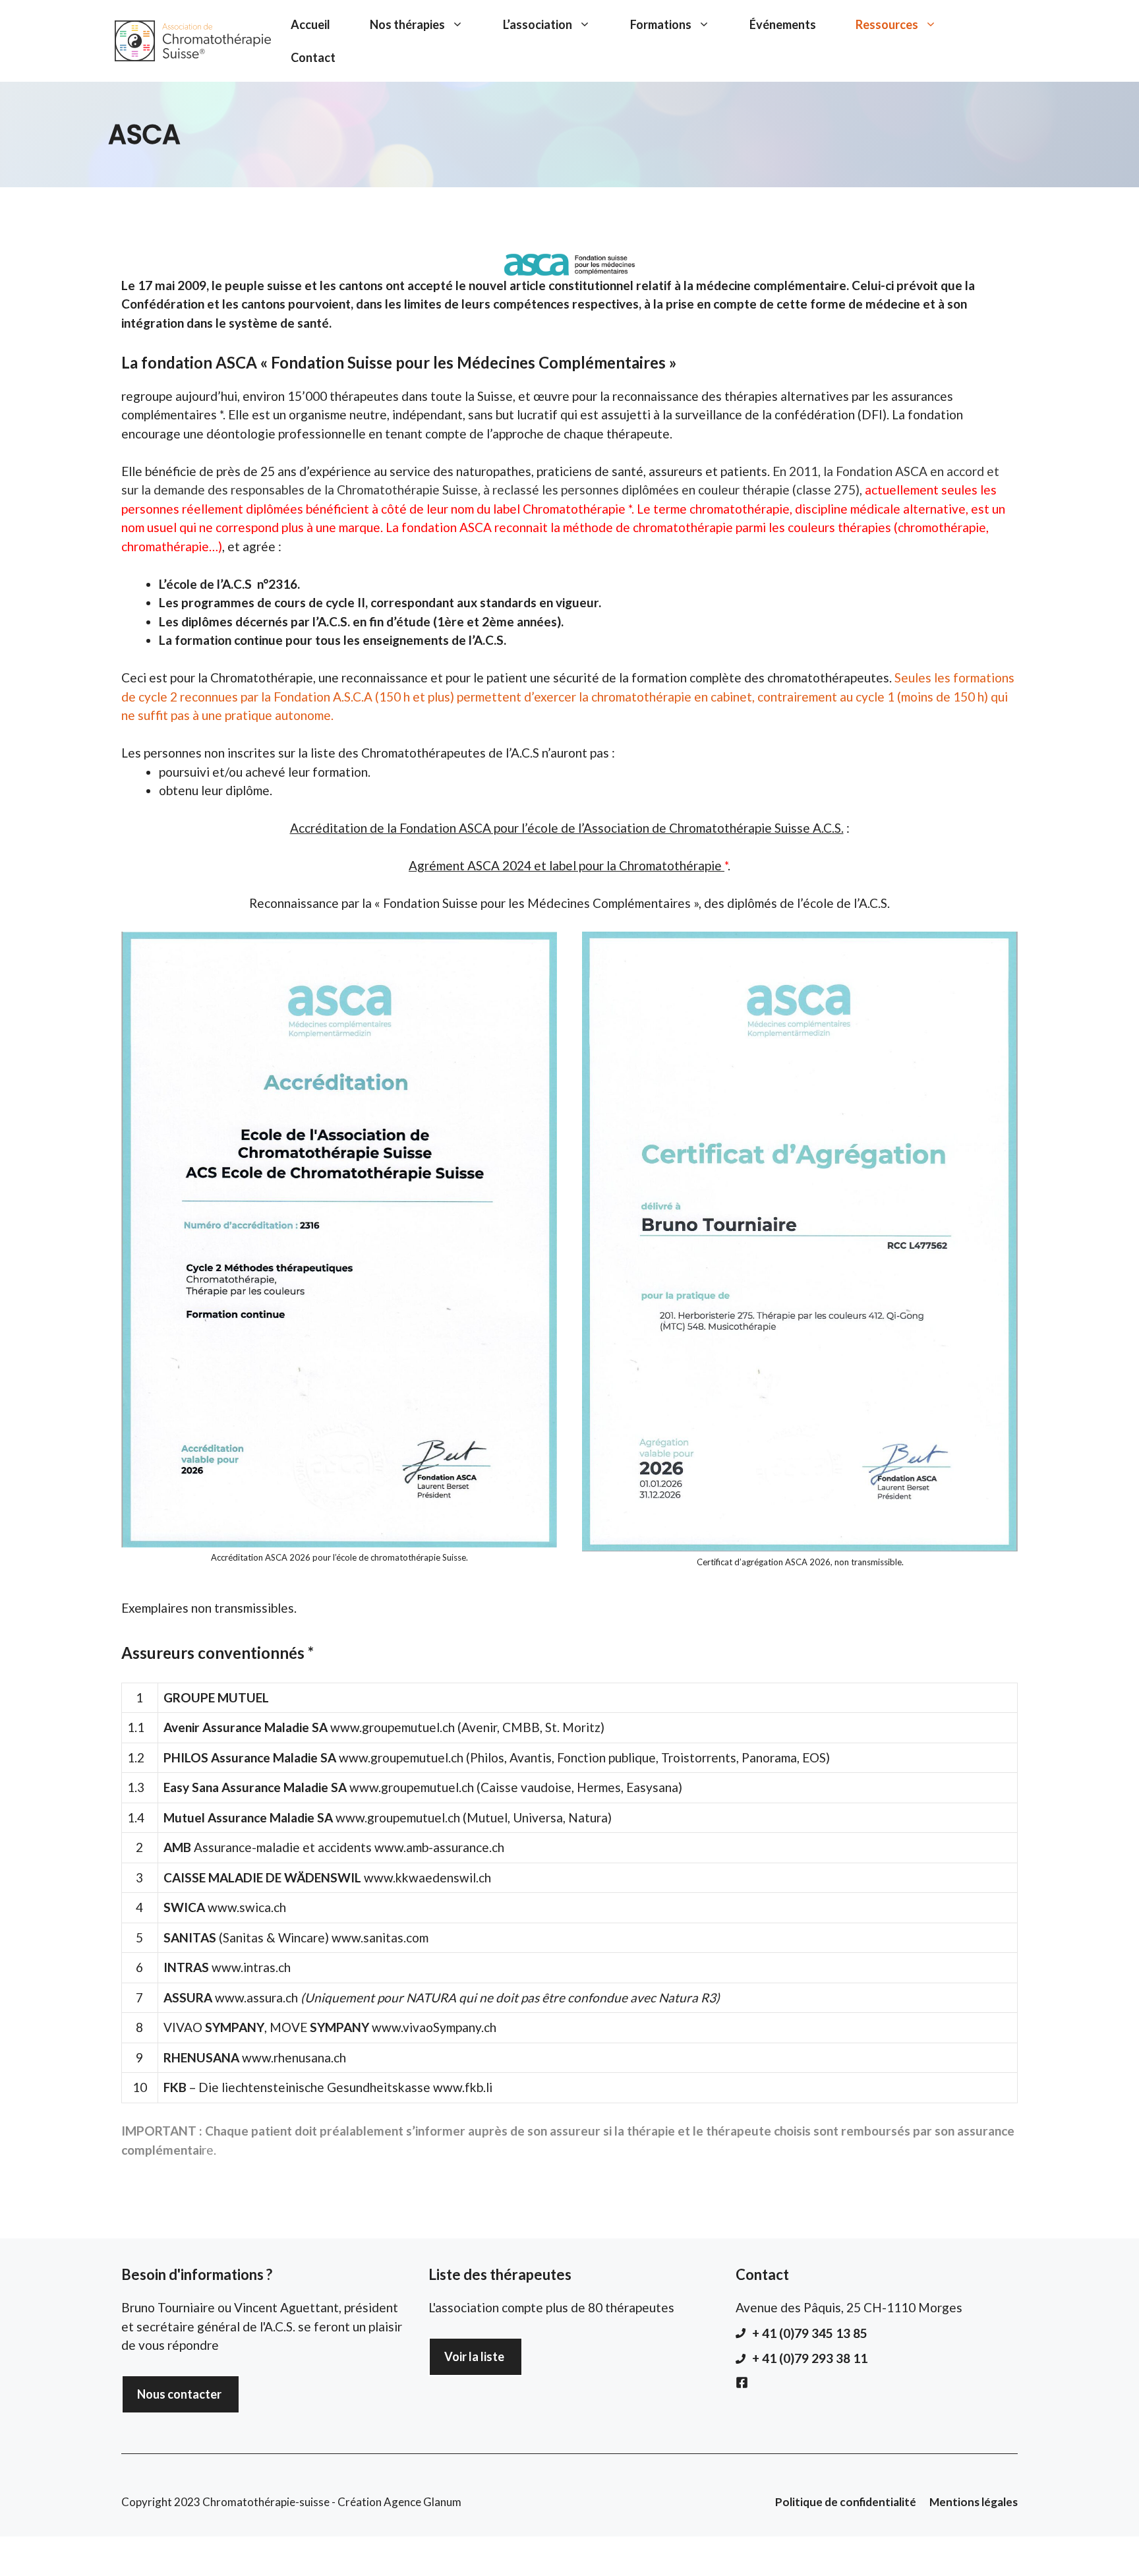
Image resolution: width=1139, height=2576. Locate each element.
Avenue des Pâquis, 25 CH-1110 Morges (849, 2307)
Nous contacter (179, 2394)
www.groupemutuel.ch (393, 1727)
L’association (538, 24)
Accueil (310, 24)
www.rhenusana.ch (294, 2057)
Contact (313, 57)
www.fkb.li (463, 2087)
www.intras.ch (251, 1967)
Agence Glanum (423, 2502)
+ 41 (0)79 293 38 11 (810, 2358)
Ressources (887, 24)
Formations (661, 24)
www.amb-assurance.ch (439, 1847)
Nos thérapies (407, 24)
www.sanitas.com (380, 1937)
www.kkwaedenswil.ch (427, 1877)
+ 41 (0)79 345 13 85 (810, 2333)
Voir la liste (474, 2356)
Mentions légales (974, 2502)
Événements (783, 24)
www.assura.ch (256, 1997)
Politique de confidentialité (846, 2502)
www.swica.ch (247, 1907)
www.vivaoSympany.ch (434, 2027)
